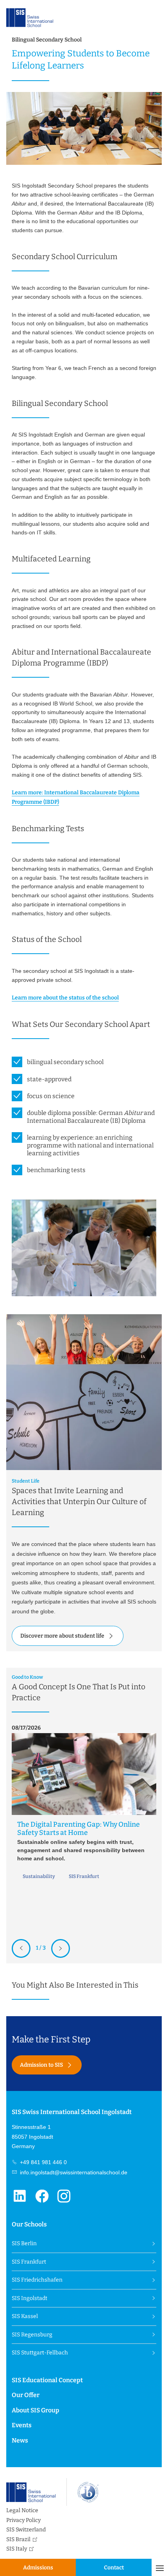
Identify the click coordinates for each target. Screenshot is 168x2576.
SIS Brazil (18, 2539)
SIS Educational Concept (47, 2380)
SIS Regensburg (32, 2335)
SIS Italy (17, 2549)
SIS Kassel (25, 2316)
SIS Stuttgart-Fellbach (40, 2353)
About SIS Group (36, 2410)
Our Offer (26, 2395)
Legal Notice (22, 2510)
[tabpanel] (84, 1806)
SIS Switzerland (26, 2530)
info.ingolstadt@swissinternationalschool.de (73, 2172)
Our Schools (29, 2224)
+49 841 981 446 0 (43, 2162)
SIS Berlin (24, 2243)
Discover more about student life (62, 1636)
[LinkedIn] (23, 2201)
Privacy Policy (23, 2520)
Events (22, 2425)
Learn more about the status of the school (65, 998)
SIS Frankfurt (29, 2262)
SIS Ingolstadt (29, 2298)
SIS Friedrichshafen (37, 2280)
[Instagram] (67, 2201)
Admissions (38, 2568)
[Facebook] (45, 2201)
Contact (114, 2568)
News (20, 2440)
